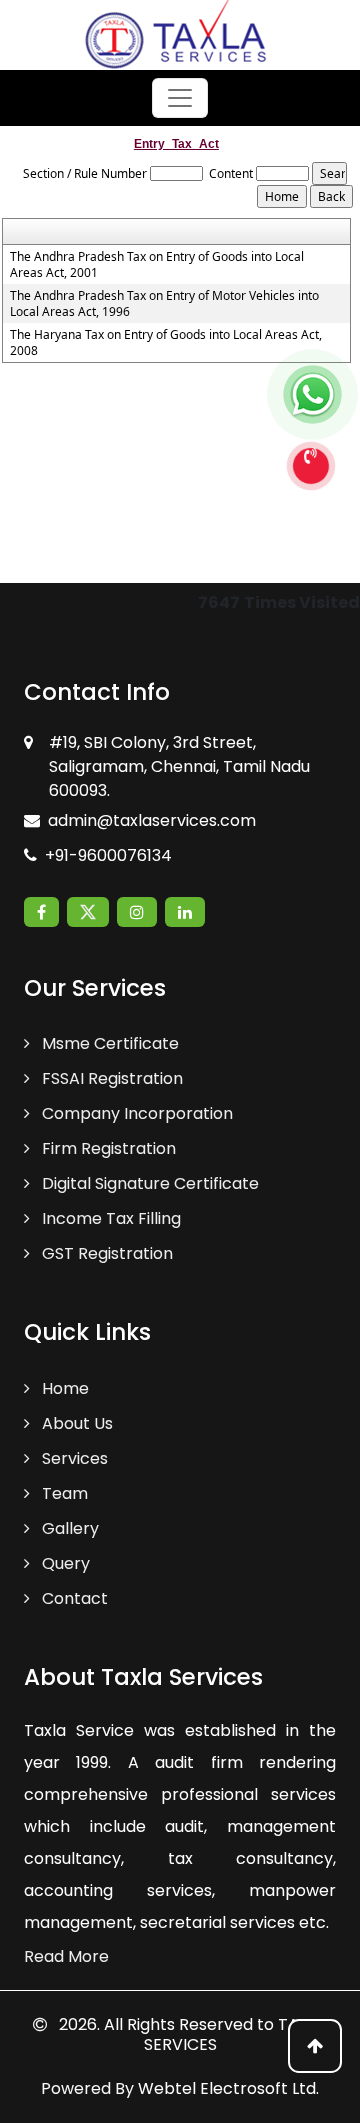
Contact (73, 1598)
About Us (75, 1423)
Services (73, 1458)
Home (63, 1388)
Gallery (68, 1528)
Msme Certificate (108, 1043)
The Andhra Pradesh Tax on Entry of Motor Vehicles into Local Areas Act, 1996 (164, 304)
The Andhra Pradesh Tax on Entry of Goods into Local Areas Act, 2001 (157, 265)
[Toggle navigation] (180, 98)
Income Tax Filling (109, 1218)
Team (63, 1493)
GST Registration (105, 1253)
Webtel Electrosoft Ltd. (228, 2088)
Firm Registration (107, 1148)
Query (64, 1563)
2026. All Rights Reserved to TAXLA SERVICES (191, 2034)
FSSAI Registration (110, 1078)
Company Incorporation (135, 1113)
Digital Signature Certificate (148, 1183)
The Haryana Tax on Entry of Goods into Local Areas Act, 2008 (166, 343)
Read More (66, 1956)
